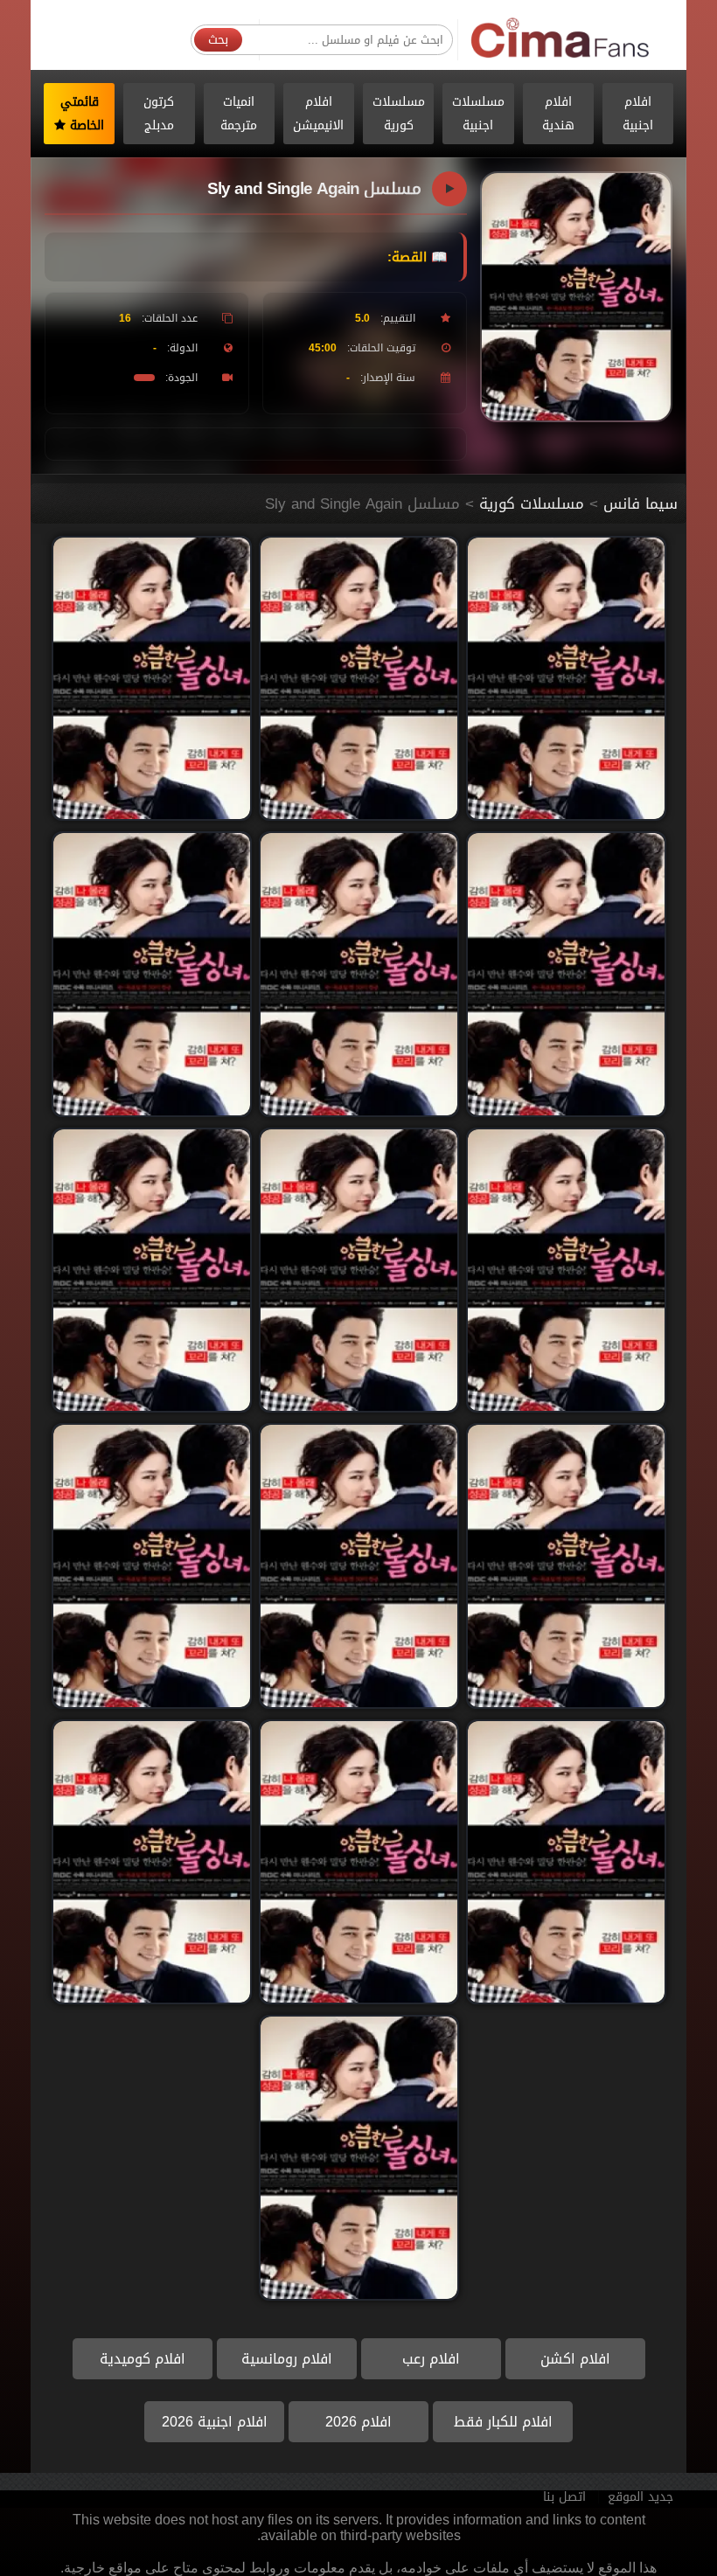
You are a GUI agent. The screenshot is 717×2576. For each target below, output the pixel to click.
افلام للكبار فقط (503, 2422)
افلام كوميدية (143, 2359)
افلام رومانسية (287, 2359)
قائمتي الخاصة (83, 114)
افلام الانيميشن (318, 114)
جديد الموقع (640, 2497)
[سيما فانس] (561, 39)
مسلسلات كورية (399, 114)
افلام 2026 (358, 2422)
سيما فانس (640, 503)
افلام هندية (558, 114)
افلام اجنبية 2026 (215, 2422)
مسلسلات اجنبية (478, 114)
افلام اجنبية (638, 114)
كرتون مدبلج (159, 114)
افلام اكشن (575, 2359)
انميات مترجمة (239, 114)
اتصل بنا (564, 2497)
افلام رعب (431, 2359)
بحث (218, 40)
